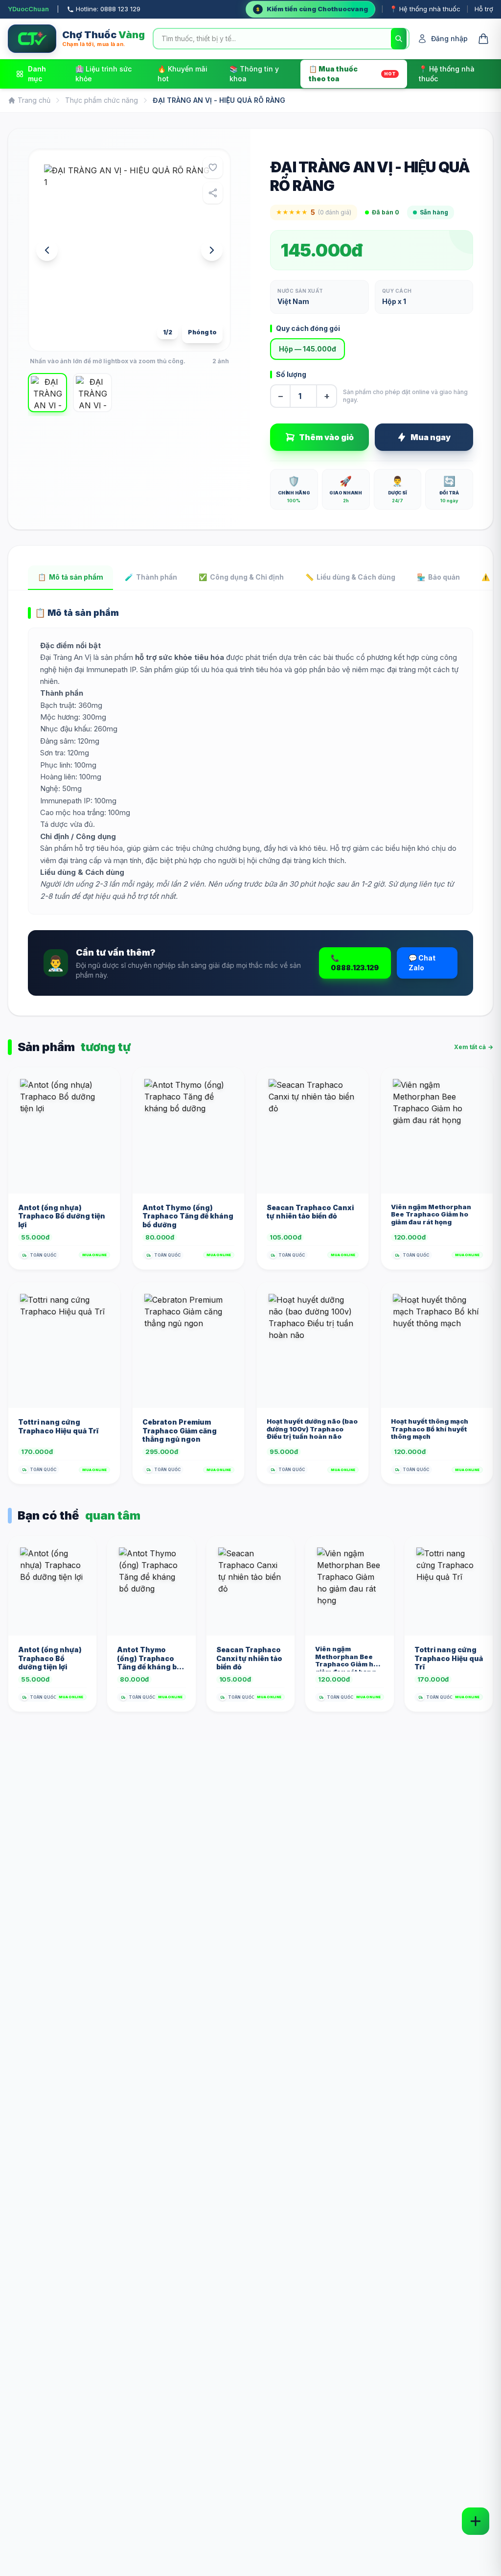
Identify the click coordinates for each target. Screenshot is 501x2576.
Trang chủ (34, 100)
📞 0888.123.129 (355, 963)
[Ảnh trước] (47, 250)
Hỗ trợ (484, 9)
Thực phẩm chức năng (102, 100)
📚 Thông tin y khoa (254, 74)
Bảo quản (438, 577)
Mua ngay (431, 437)
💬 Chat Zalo (422, 963)
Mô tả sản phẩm (70, 577)
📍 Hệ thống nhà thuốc (425, 9)
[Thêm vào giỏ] (104, 1180)
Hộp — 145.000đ (307, 349)
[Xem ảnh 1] (47, 393)
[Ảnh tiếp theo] (212, 250)
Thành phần (151, 577)
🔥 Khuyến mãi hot (182, 74)
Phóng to (202, 332)
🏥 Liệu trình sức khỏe (103, 74)
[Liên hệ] (476, 2521)
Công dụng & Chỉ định (241, 577)
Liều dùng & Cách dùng (350, 577)
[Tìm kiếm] (399, 39)
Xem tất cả (474, 1047)
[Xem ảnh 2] (92, 393)
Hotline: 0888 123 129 (108, 9)
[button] (129, 250)
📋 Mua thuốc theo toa (352, 74)
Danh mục (37, 74)
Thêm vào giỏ (326, 437)
